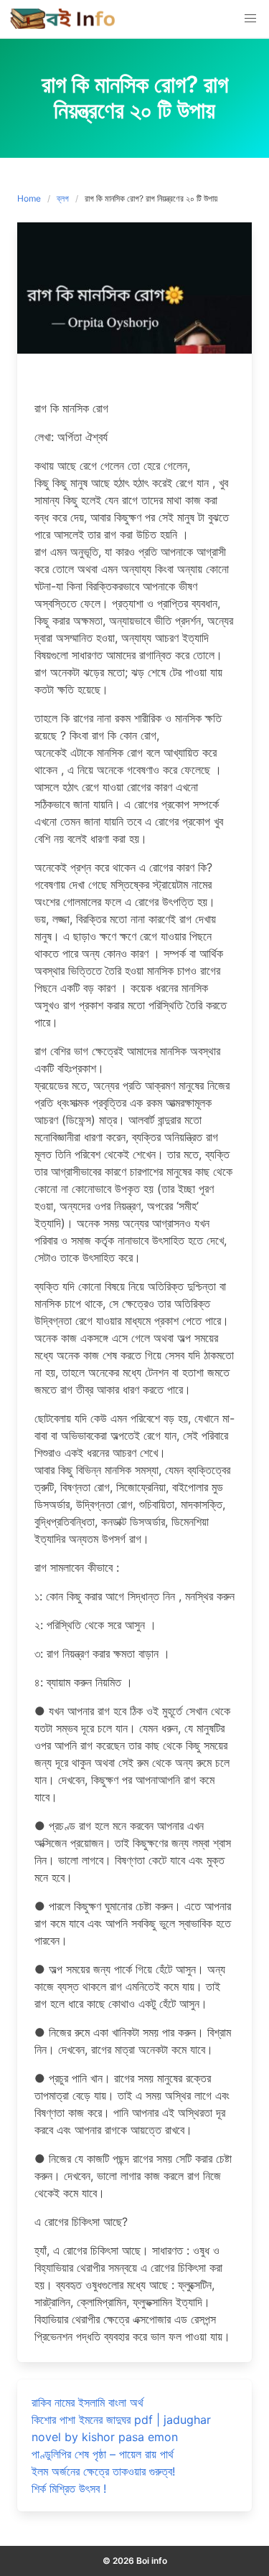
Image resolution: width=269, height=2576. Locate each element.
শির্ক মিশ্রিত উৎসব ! (69, 2488)
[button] (250, 19)
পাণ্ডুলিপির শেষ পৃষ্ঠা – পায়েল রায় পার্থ (103, 2454)
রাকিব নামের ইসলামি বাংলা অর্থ (88, 2402)
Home (29, 198)
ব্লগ (63, 198)
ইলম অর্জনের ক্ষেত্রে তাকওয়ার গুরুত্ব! (103, 2471)
